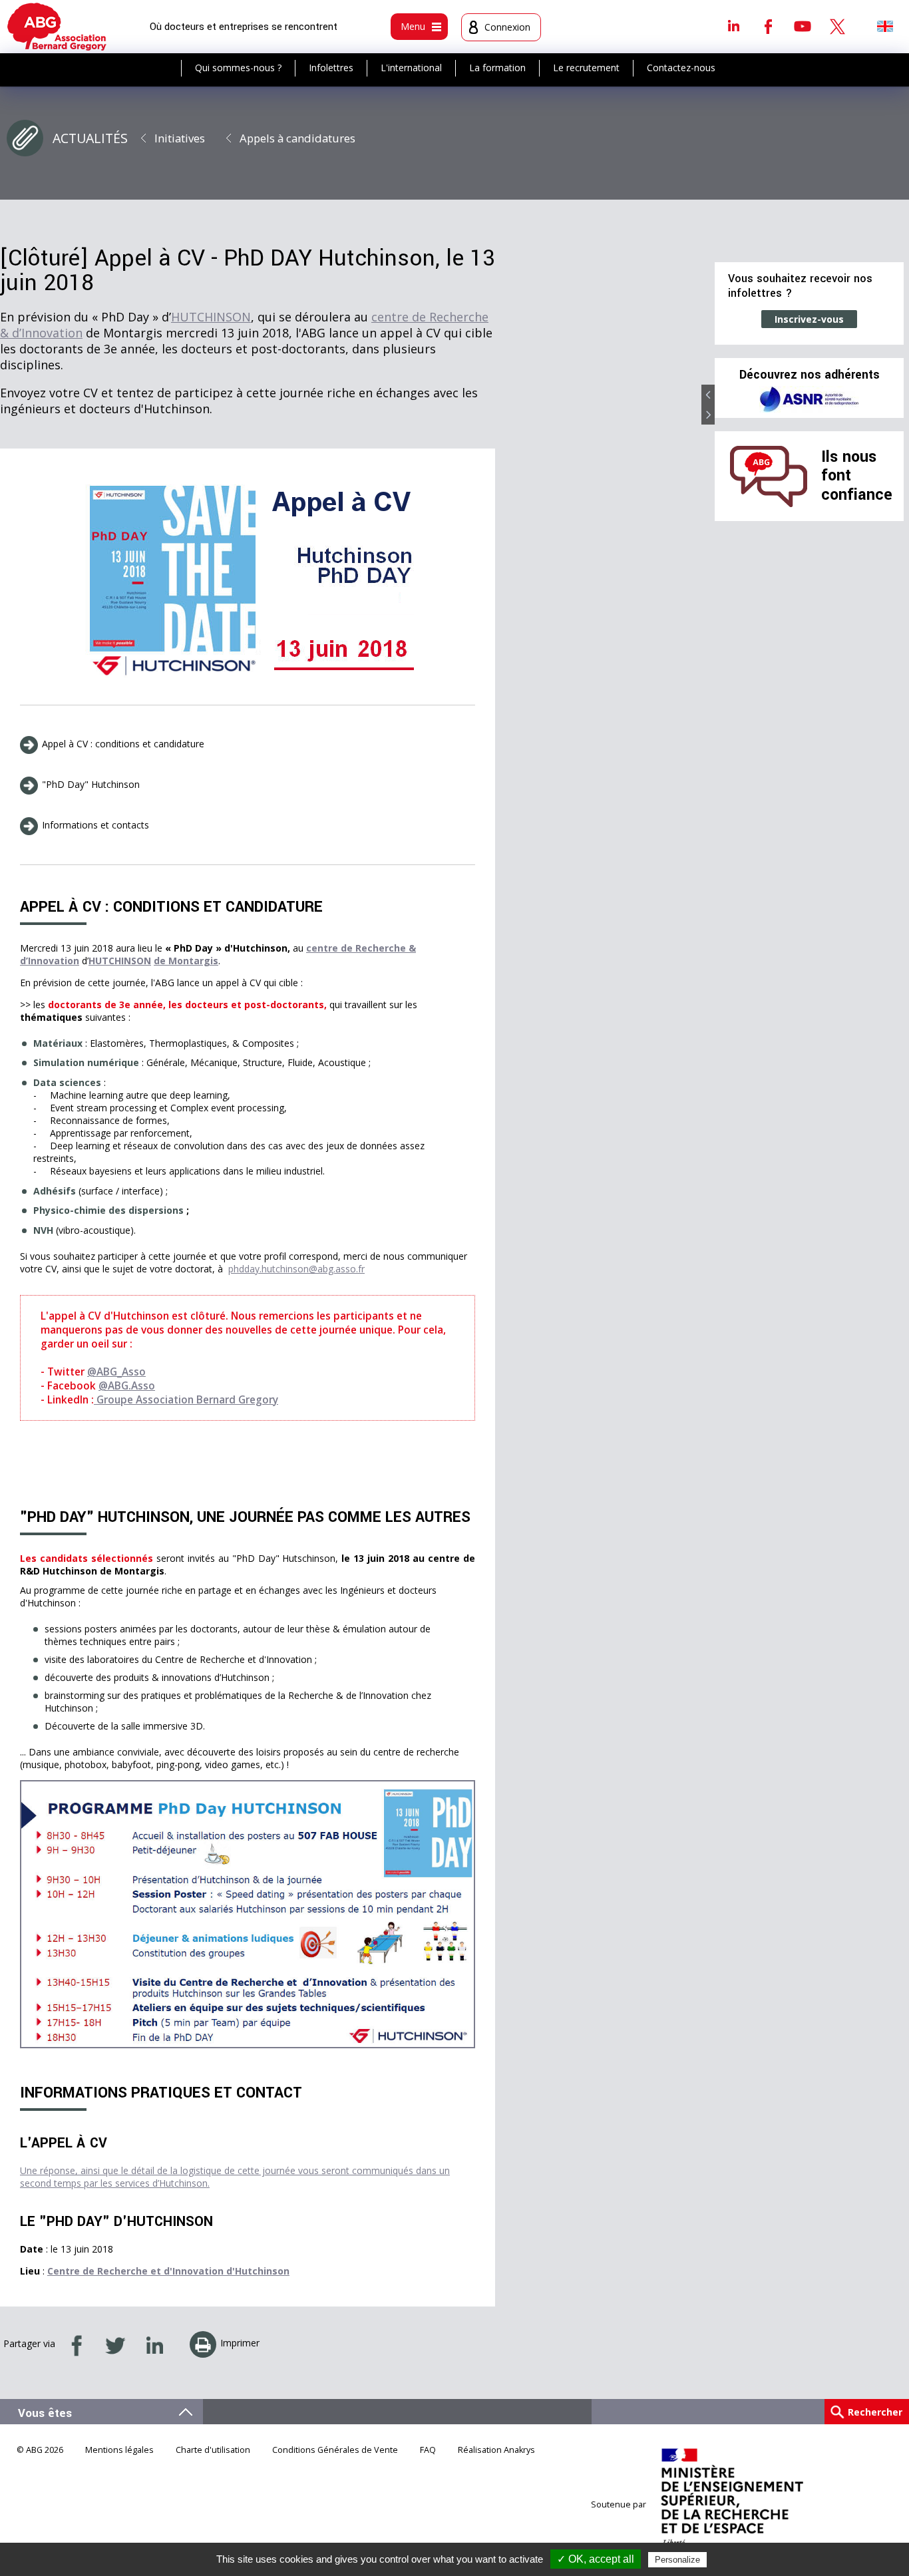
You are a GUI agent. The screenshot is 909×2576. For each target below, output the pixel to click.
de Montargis (186, 961)
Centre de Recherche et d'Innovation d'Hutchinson (168, 2271)
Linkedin (733, 26)
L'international (411, 68)
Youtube (803, 26)
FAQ (428, 2450)
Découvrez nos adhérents (810, 375)
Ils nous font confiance (857, 476)
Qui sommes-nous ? (238, 68)
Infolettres (331, 68)
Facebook (768, 26)
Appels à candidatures (297, 138)
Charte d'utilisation (213, 2450)
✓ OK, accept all (596, 2559)
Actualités (90, 138)
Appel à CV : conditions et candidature (123, 744)
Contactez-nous (681, 68)
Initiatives (180, 138)
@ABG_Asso (116, 1372)
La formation (497, 68)
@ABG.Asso (127, 1386)
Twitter (837, 26)
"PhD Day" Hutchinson (91, 784)
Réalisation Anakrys (496, 2450)
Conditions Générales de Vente (335, 2450)
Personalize (677, 2560)
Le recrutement (586, 68)
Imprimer (240, 2343)
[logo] (57, 27)
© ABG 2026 (40, 2450)
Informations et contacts (95, 825)
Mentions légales (119, 2450)
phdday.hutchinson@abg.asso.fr (296, 1269)
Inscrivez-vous (809, 319)
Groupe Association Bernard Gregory (186, 1400)
